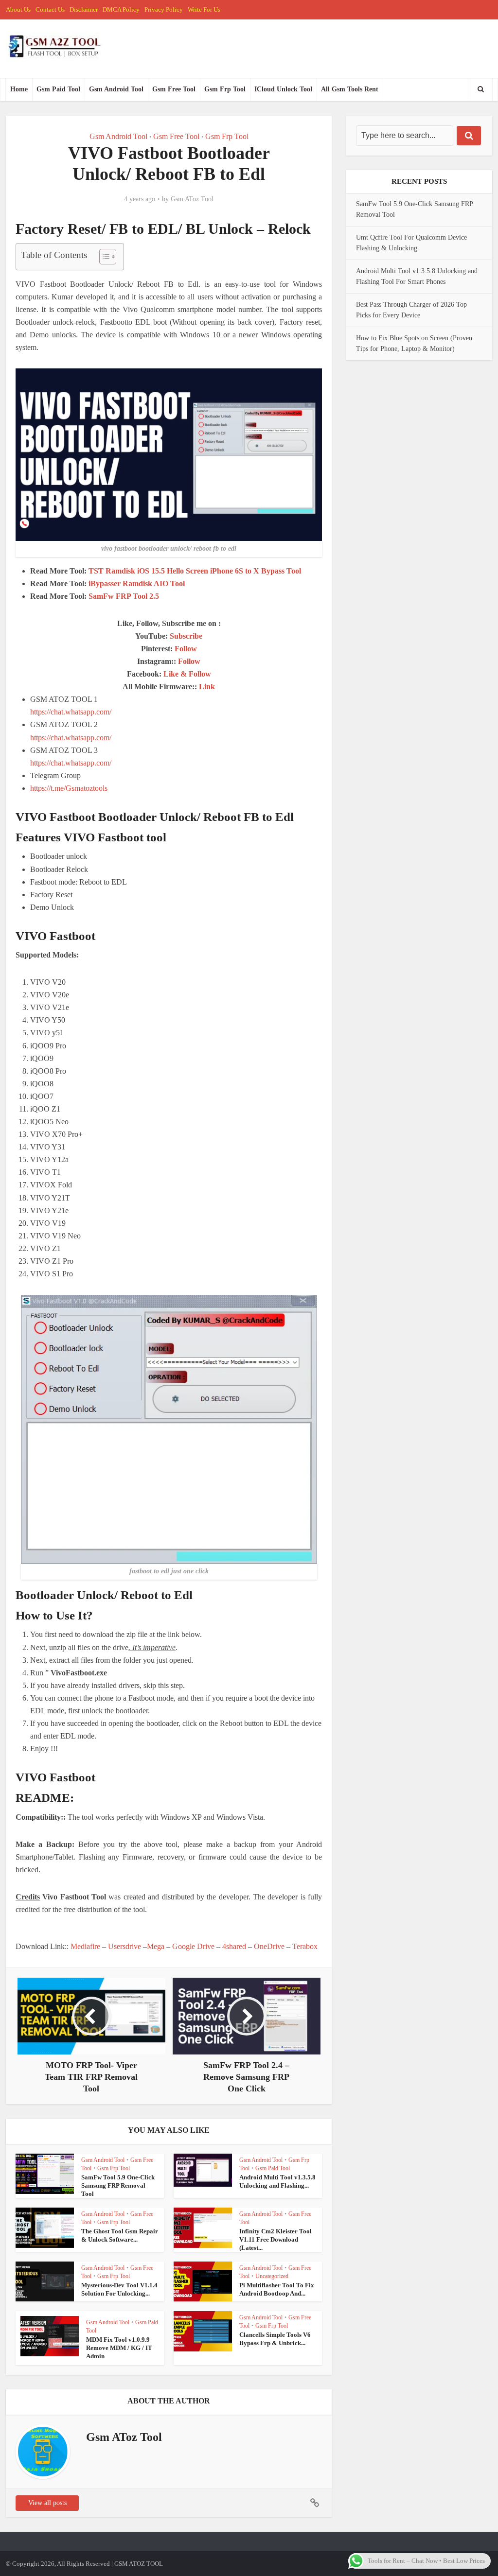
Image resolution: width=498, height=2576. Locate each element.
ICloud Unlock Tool (283, 89)
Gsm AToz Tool (192, 199)
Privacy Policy (164, 9)
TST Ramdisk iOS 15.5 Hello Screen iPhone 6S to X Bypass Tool (195, 571)
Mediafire (85, 1946)
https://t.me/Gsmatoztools (69, 788)
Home (19, 89)
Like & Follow (187, 674)
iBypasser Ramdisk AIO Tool (137, 583)
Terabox (305, 1946)
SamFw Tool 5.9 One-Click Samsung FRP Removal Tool (118, 2185)
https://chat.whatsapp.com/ (71, 712)
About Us (18, 9)
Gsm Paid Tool (58, 89)
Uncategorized (272, 2276)
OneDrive (269, 1946)
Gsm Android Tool (116, 89)
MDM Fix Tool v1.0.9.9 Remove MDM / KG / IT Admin (119, 2348)
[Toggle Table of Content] (103, 257)
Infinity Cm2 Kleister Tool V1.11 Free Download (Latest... (276, 2239)
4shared (234, 1946)
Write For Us (204, 9)
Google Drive (193, 1946)
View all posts (47, 2503)
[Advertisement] (186, 1928)
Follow (186, 649)
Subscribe (186, 636)
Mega (156, 1946)
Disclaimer (84, 9)
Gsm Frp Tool (225, 89)
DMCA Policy (121, 9)
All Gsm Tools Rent (350, 89)
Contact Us (50, 9)
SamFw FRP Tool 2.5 (124, 596)
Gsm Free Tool (174, 89)
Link (207, 687)
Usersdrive (124, 1946)
